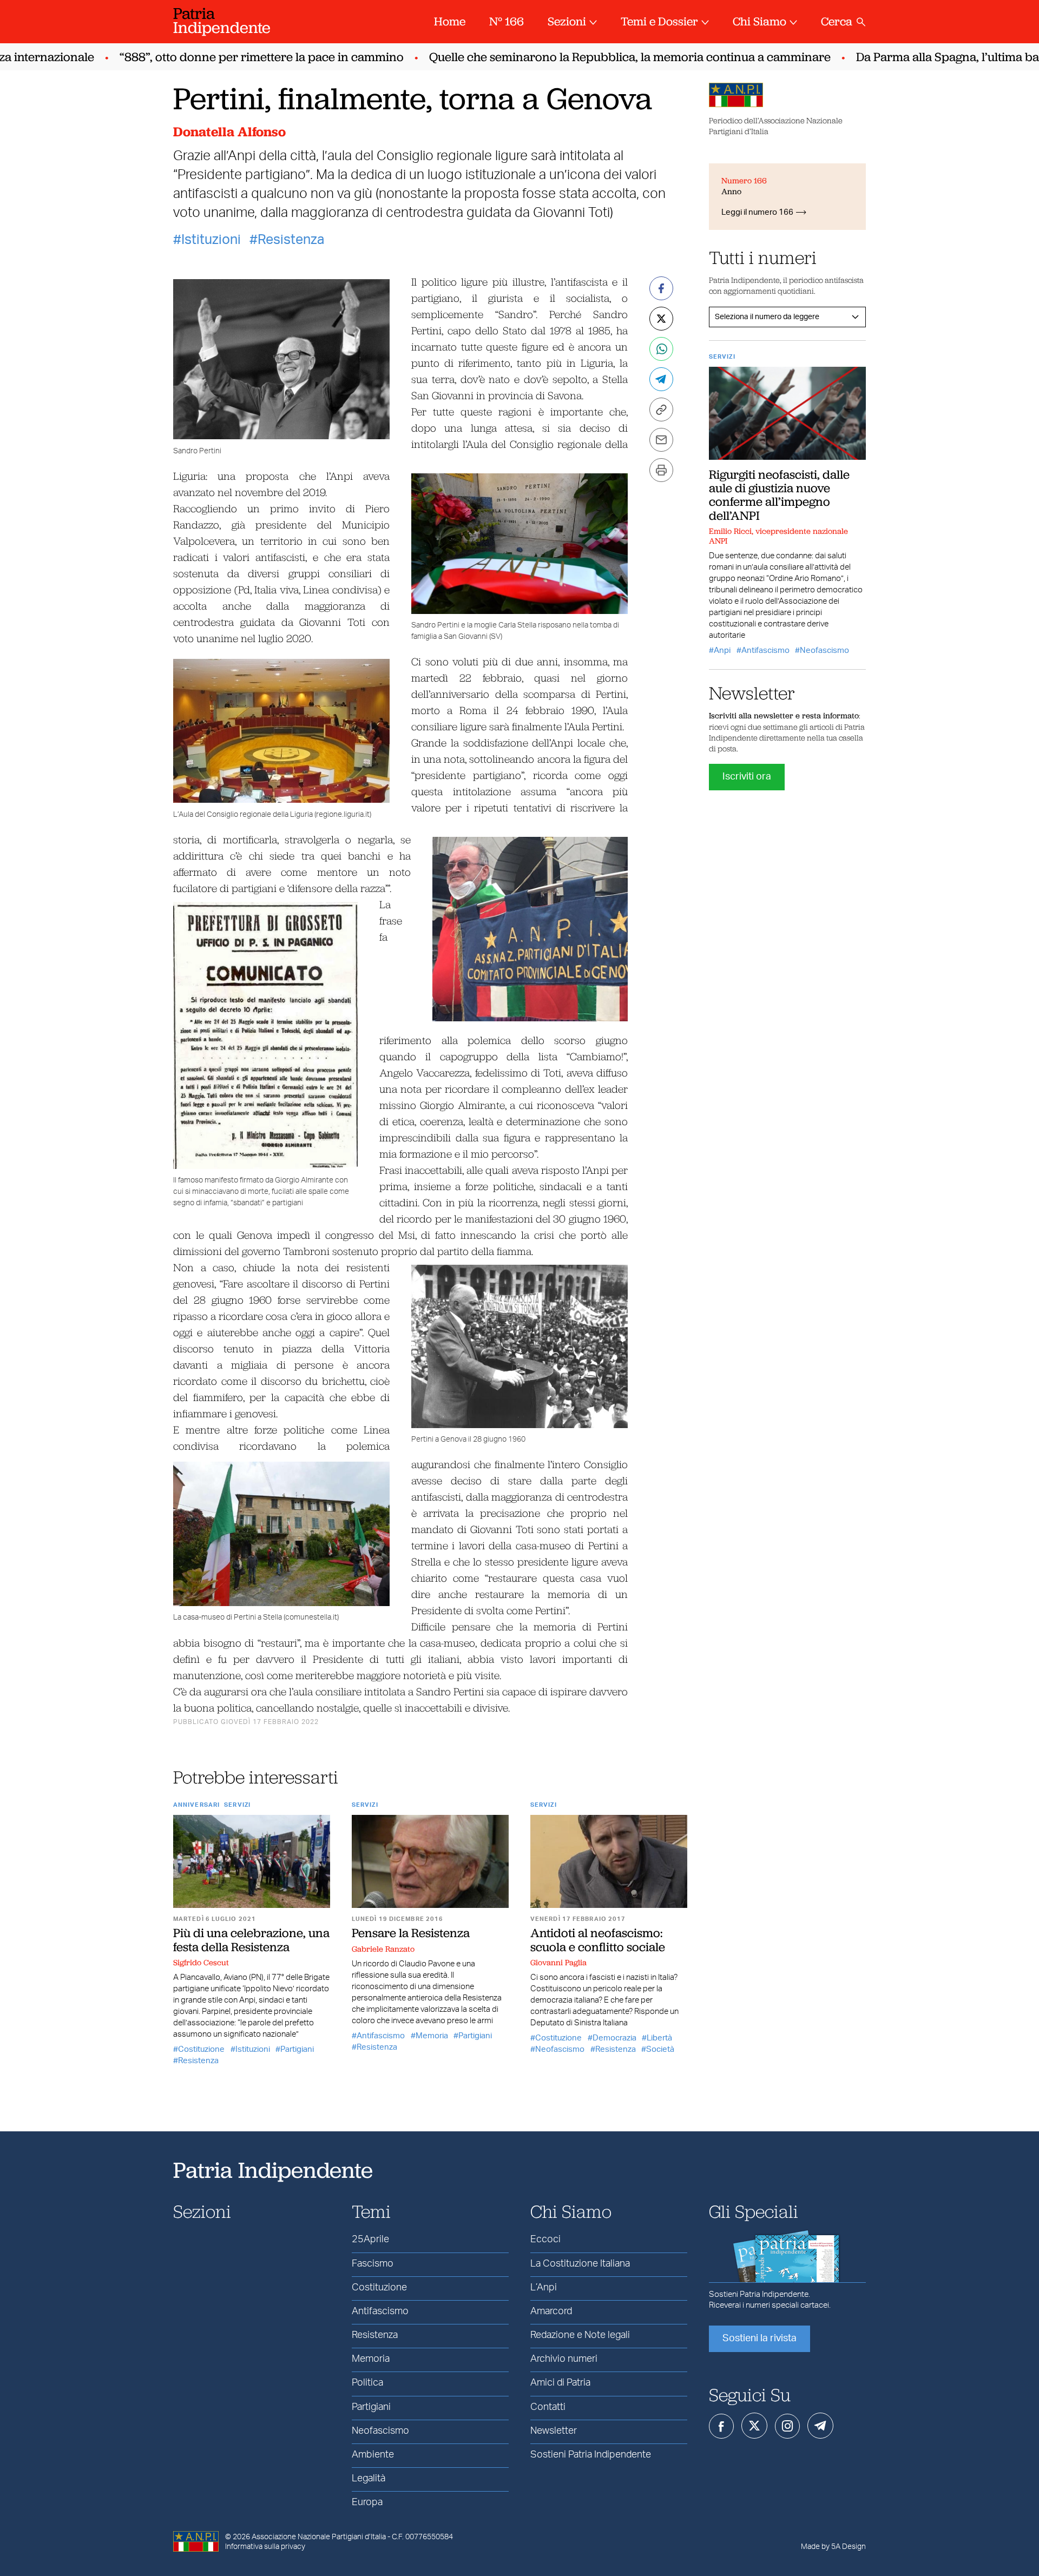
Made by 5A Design (833, 2547)
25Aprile (370, 2240)
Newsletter (554, 2431)
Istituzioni (211, 240)
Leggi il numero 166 (757, 212)
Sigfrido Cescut (201, 1963)
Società (660, 2049)
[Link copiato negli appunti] (661, 409)
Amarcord (551, 2311)
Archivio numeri (564, 2359)
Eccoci (545, 2240)
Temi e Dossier (659, 21)
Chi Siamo (759, 21)
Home (450, 21)
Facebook (721, 2426)
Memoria (432, 2036)
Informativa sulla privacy (265, 2547)
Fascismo (373, 2264)
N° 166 (507, 21)
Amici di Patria (560, 2383)
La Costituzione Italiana (580, 2264)
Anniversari (196, 1805)
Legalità (369, 2479)
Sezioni (567, 21)
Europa (367, 2502)
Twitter (754, 2426)
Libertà (659, 2038)
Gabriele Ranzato (383, 1949)
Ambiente (373, 2455)
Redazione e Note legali (580, 2335)
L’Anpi (544, 2288)
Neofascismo (560, 2049)
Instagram (787, 2426)
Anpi (722, 650)
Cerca (837, 21)
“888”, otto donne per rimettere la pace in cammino (219, 57)
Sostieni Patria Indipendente (591, 2455)
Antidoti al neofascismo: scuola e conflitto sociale (598, 1940)
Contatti (548, 2407)
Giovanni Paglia (558, 1963)
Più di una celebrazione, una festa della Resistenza (251, 1940)
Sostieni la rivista (759, 2339)
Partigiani (297, 2049)
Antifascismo (381, 2036)
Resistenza (291, 240)
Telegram (820, 2426)
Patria (222, 20)
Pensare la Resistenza (411, 1933)
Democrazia (614, 2038)
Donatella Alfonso (229, 132)
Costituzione (201, 2049)
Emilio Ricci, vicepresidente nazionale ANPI (778, 536)
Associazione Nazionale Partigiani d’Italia (319, 2537)
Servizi (237, 1805)
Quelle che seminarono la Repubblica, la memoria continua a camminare (587, 57)
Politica (367, 2383)
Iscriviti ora (747, 777)
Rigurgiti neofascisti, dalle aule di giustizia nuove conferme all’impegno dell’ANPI (779, 495)
